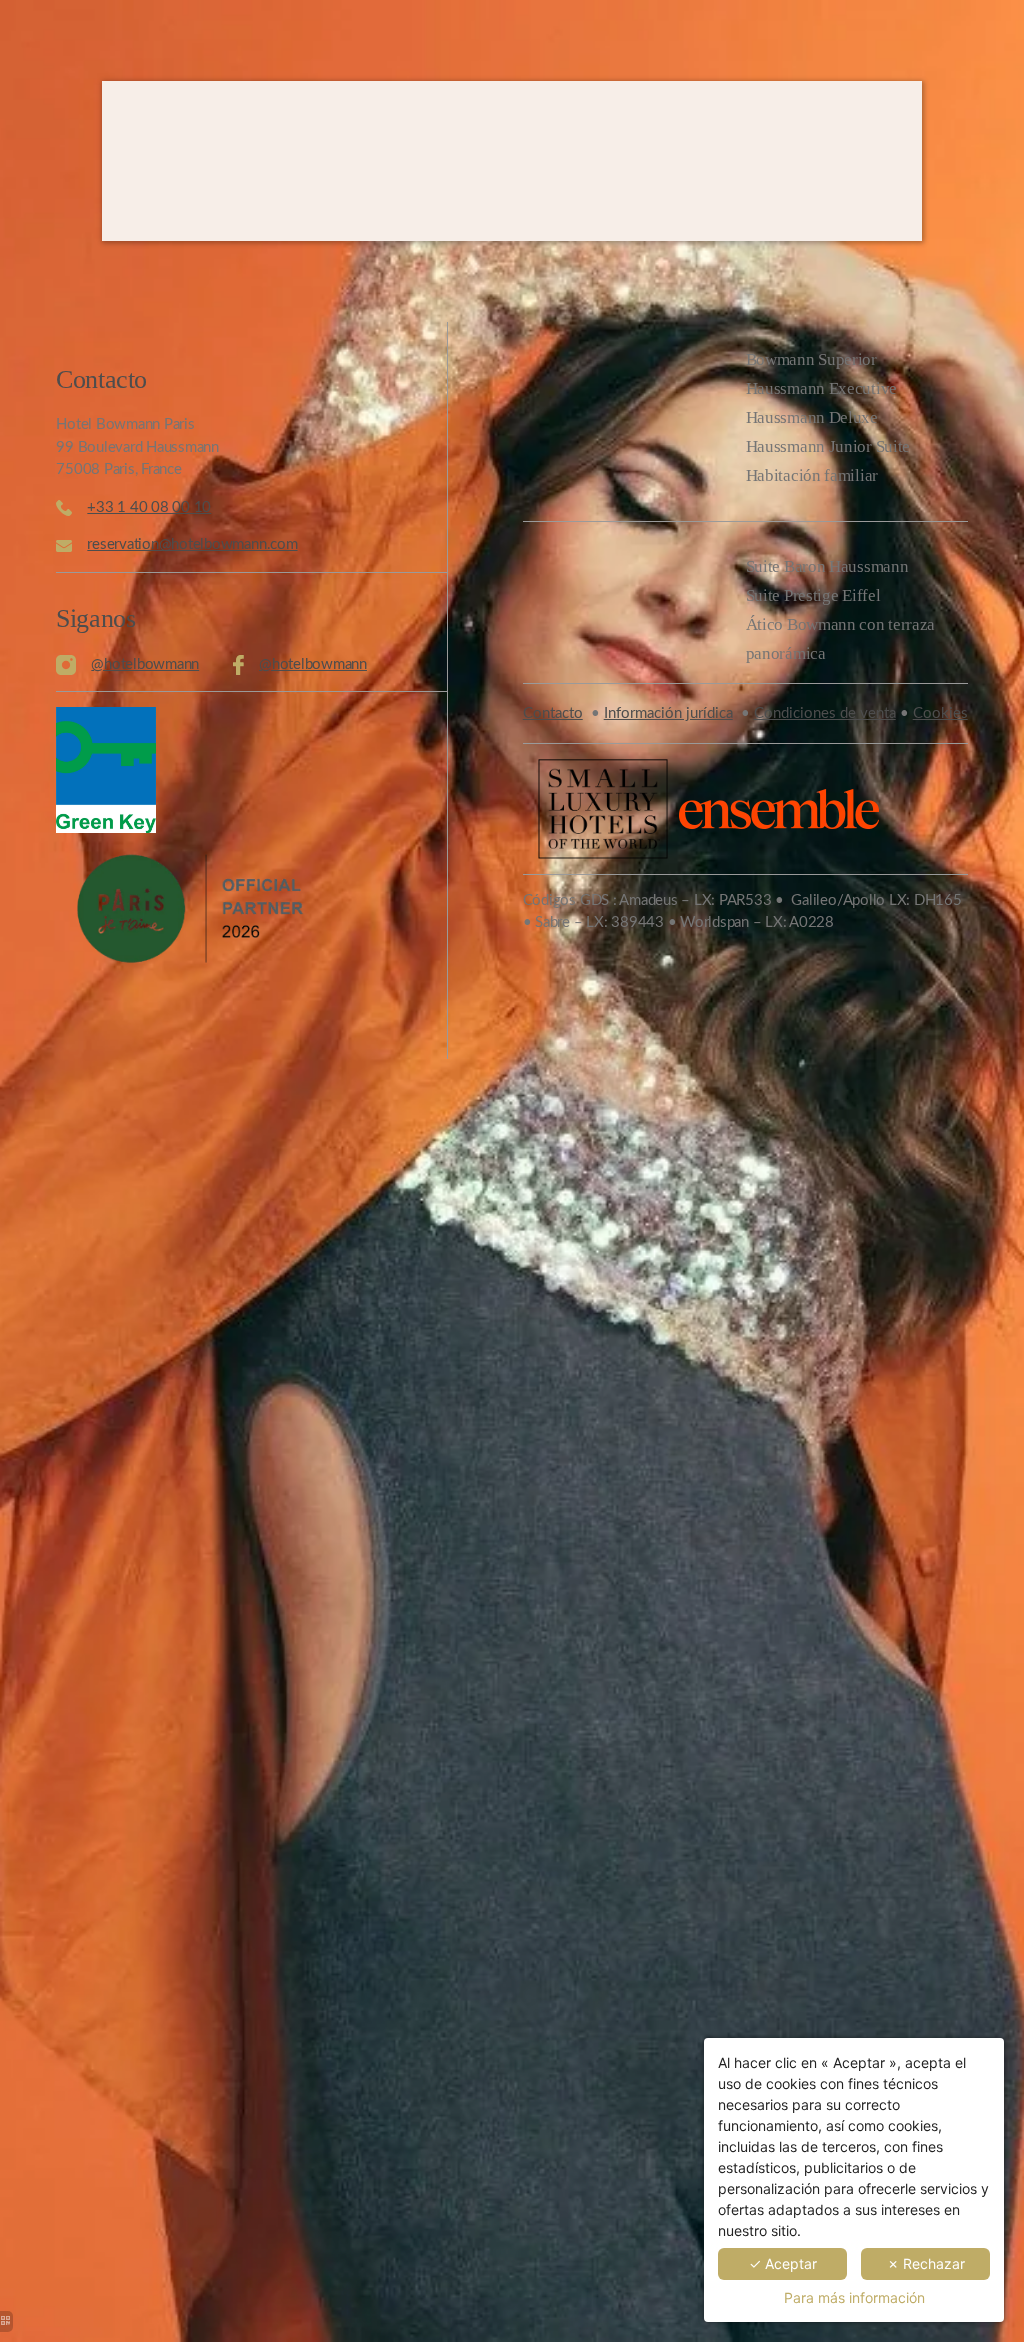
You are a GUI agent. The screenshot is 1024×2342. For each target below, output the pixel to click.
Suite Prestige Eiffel (813, 595)
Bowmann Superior (811, 359)
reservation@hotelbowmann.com (192, 544)
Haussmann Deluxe (812, 417)
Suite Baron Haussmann (827, 566)
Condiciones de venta (825, 713)
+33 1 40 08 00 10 (149, 507)
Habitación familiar (812, 475)
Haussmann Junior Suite (828, 446)
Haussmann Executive (821, 388)
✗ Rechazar (926, 2263)
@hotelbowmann (145, 664)
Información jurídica (668, 713)
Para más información (854, 2297)
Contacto (553, 713)
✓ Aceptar (783, 2263)
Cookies (940, 713)
